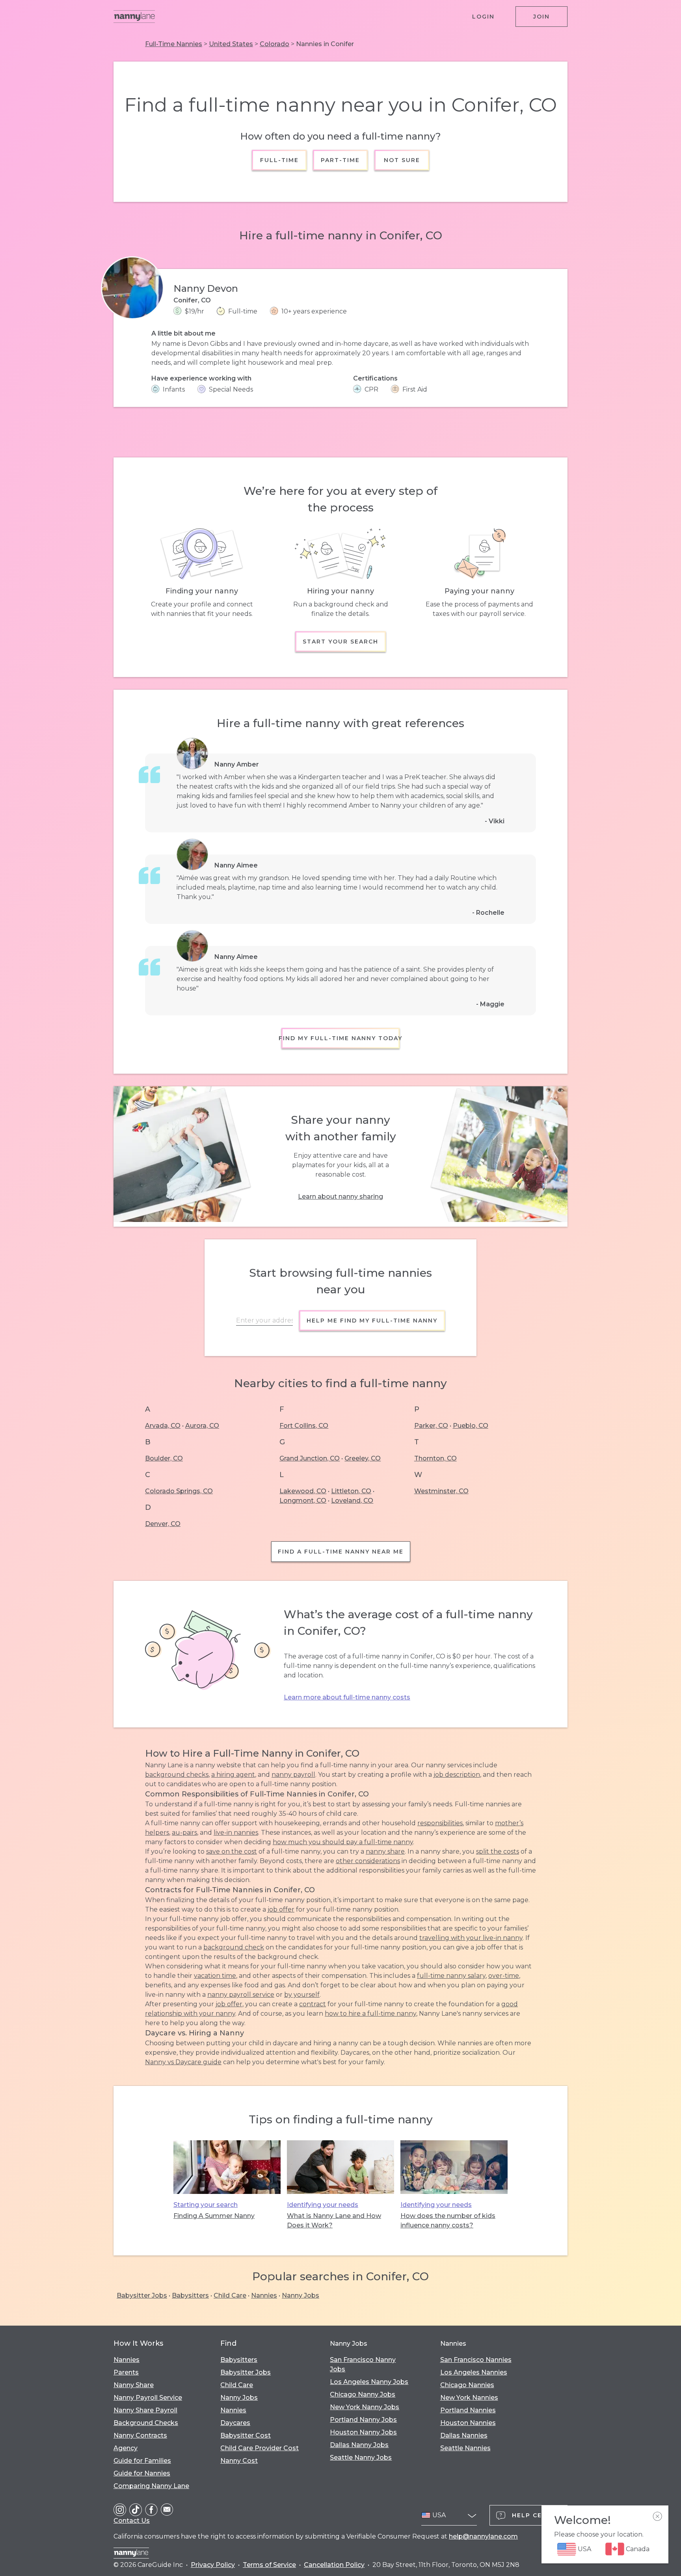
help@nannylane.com (483, 2536)
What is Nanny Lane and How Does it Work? (334, 2221)
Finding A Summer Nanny (214, 2216)
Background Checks (146, 2423)
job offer (281, 1909)
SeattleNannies (465, 2448)
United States (231, 44)
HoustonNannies (468, 2423)
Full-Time (279, 160)
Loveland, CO (352, 1501)
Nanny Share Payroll (145, 2410)
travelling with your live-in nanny (471, 1938)
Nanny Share (134, 2385)
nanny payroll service (241, 1995)
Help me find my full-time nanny (372, 1321)
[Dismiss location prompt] (657, 2516)
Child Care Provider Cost (260, 2448)
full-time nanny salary (451, 1976)
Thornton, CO (435, 1458)
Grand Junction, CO (310, 1458)
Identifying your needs (323, 2205)
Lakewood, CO (303, 1491)
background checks (177, 1775)
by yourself (302, 1995)
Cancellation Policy (334, 2565)
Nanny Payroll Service (148, 2398)
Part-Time (341, 160)
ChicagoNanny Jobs (363, 2394)
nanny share (385, 1851)
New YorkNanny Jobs (365, 2407)
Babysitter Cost (246, 2435)
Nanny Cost (239, 2461)
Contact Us (132, 2521)
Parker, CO (431, 1426)
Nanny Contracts (140, 2435)
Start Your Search (340, 642)
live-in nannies (236, 1833)
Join (541, 17)
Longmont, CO (303, 1501)
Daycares (235, 2423)
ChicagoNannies (467, 2385)
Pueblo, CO (471, 1426)
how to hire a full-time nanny (370, 2014)
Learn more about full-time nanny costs (347, 1697)
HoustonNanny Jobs (363, 2432)
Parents (126, 2372)
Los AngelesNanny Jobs (369, 2382)
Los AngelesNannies (474, 2372)
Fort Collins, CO (304, 1426)
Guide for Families (142, 2461)
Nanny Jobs (300, 2295)
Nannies (264, 2295)
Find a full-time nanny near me (341, 1552)
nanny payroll (293, 1775)
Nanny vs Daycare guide (183, 2062)
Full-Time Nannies (174, 44)
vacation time (215, 1976)
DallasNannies (464, 2435)
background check (234, 1947)
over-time (504, 1976)
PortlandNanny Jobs (363, 2420)
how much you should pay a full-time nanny (343, 1842)
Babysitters (190, 2295)
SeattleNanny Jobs (361, 2458)
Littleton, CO (351, 1491)
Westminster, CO (441, 1491)
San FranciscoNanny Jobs (363, 2364)
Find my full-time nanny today (340, 1038)
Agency (126, 2448)
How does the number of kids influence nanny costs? (448, 2221)
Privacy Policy (213, 2565)
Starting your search (206, 2205)
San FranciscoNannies (476, 2360)
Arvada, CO (163, 1426)
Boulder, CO (164, 1458)
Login (483, 17)
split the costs (498, 1851)
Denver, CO (163, 1524)
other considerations (368, 1861)
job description (457, 1775)
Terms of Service (269, 2565)
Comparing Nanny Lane (151, 2486)
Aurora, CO (202, 1426)
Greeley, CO (363, 1458)
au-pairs (184, 1833)
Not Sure (402, 160)
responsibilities (440, 1823)
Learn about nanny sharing (340, 1197)
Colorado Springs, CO (179, 1491)
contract (313, 2004)
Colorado (274, 44)
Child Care (230, 2295)
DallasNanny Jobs (359, 2445)
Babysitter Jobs (142, 2295)
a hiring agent (233, 1775)
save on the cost (232, 1851)
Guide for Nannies (142, 2473)
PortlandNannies (468, 2410)
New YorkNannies (469, 2398)
